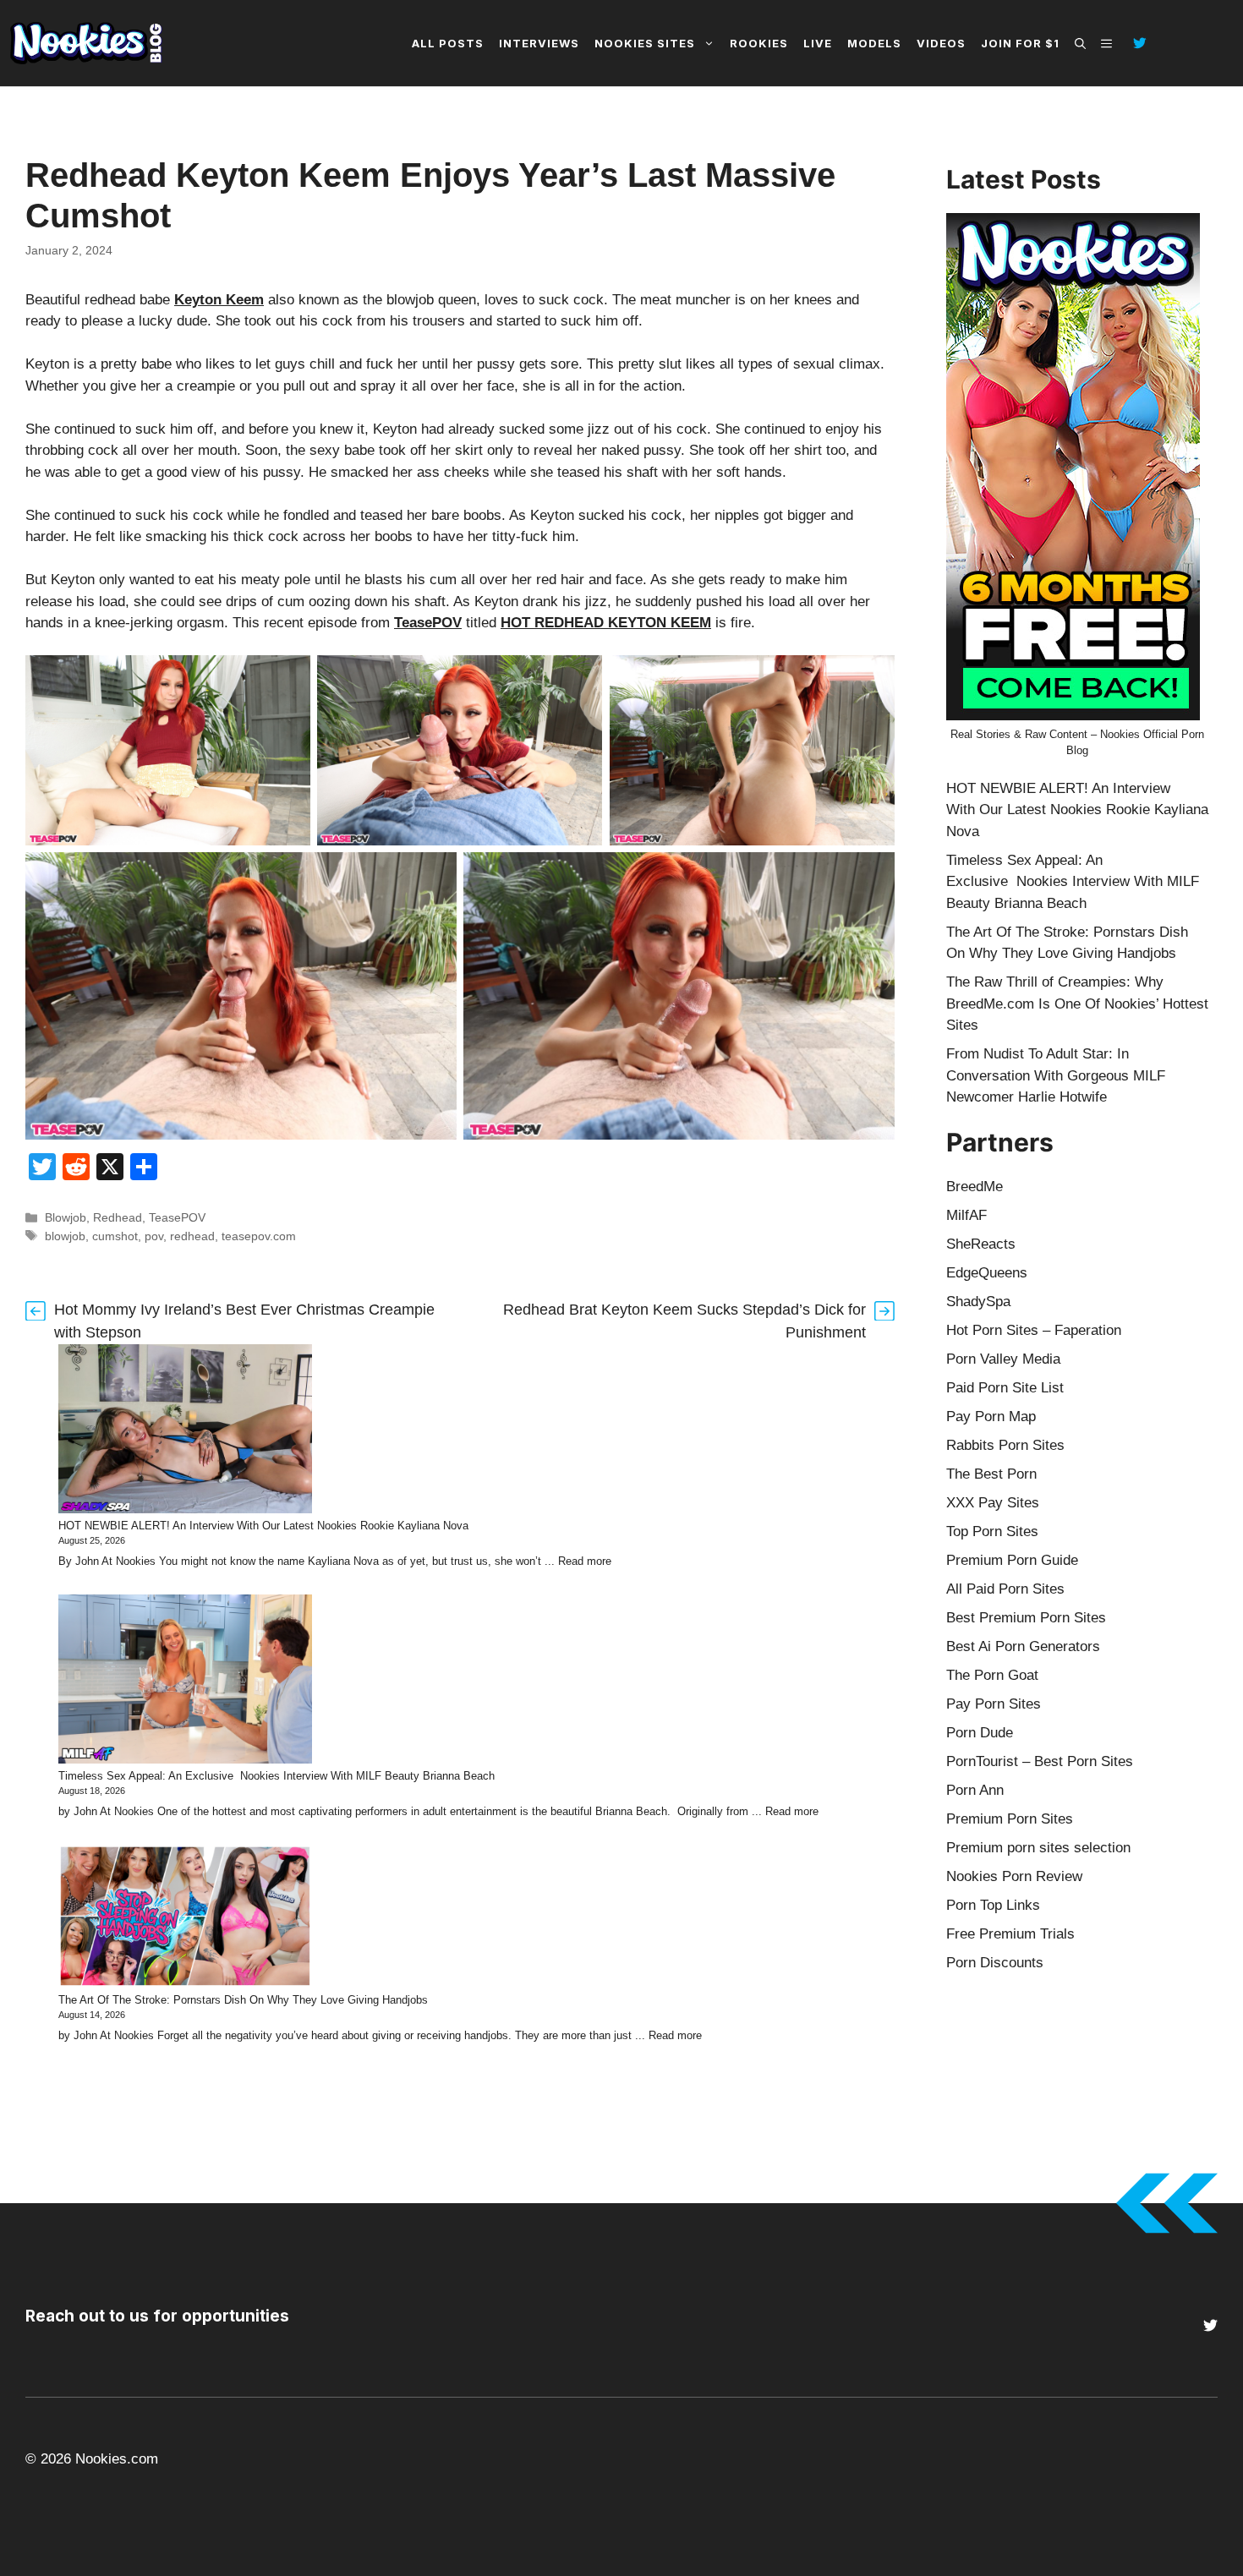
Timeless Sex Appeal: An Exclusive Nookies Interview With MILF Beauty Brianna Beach (277, 1776)
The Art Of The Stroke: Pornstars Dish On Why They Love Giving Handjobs (243, 2000)
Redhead (118, 1217)
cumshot (115, 1236)
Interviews (539, 43)
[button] (1080, 43)
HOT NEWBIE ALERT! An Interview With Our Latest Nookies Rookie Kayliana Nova (263, 1526)
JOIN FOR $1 (1020, 43)
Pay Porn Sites (994, 1704)
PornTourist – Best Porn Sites (1040, 1761)
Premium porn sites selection (1038, 1848)
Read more (585, 1561)
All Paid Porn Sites (1005, 1589)
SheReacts (981, 1244)
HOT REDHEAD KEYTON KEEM (606, 623)
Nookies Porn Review (1014, 1876)
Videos (941, 43)
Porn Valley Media (1003, 1359)
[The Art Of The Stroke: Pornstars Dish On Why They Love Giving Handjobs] (185, 1919)
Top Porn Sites (992, 1531)
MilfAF (966, 1215)
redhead (192, 1236)
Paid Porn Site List (1005, 1388)
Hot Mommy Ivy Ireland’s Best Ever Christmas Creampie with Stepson (244, 1321)
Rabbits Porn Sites (1005, 1445)
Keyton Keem (219, 300)
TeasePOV (428, 623)
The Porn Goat (992, 1675)
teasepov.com (259, 1236)
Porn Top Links (993, 1905)
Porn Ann (975, 1790)
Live (818, 43)
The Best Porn (991, 1474)
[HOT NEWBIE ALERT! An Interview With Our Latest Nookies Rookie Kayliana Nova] (185, 1431)
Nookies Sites (645, 43)
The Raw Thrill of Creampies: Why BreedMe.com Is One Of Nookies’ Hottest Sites (1077, 1004)
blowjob (65, 1236)
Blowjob (66, 1217)
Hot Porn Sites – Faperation (1034, 1330)
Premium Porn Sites (1010, 1819)
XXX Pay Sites (993, 1503)
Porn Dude (980, 1733)
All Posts (448, 43)
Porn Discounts (995, 1963)
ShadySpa (978, 1302)
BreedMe (975, 1187)
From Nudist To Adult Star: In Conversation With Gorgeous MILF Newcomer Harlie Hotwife (1056, 1075)
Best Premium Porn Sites (1026, 1618)
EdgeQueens (987, 1273)
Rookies (759, 43)
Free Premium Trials (1010, 1934)
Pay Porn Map (991, 1417)
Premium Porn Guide (1012, 1560)
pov (154, 1236)
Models (874, 43)
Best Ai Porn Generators (1023, 1646)
